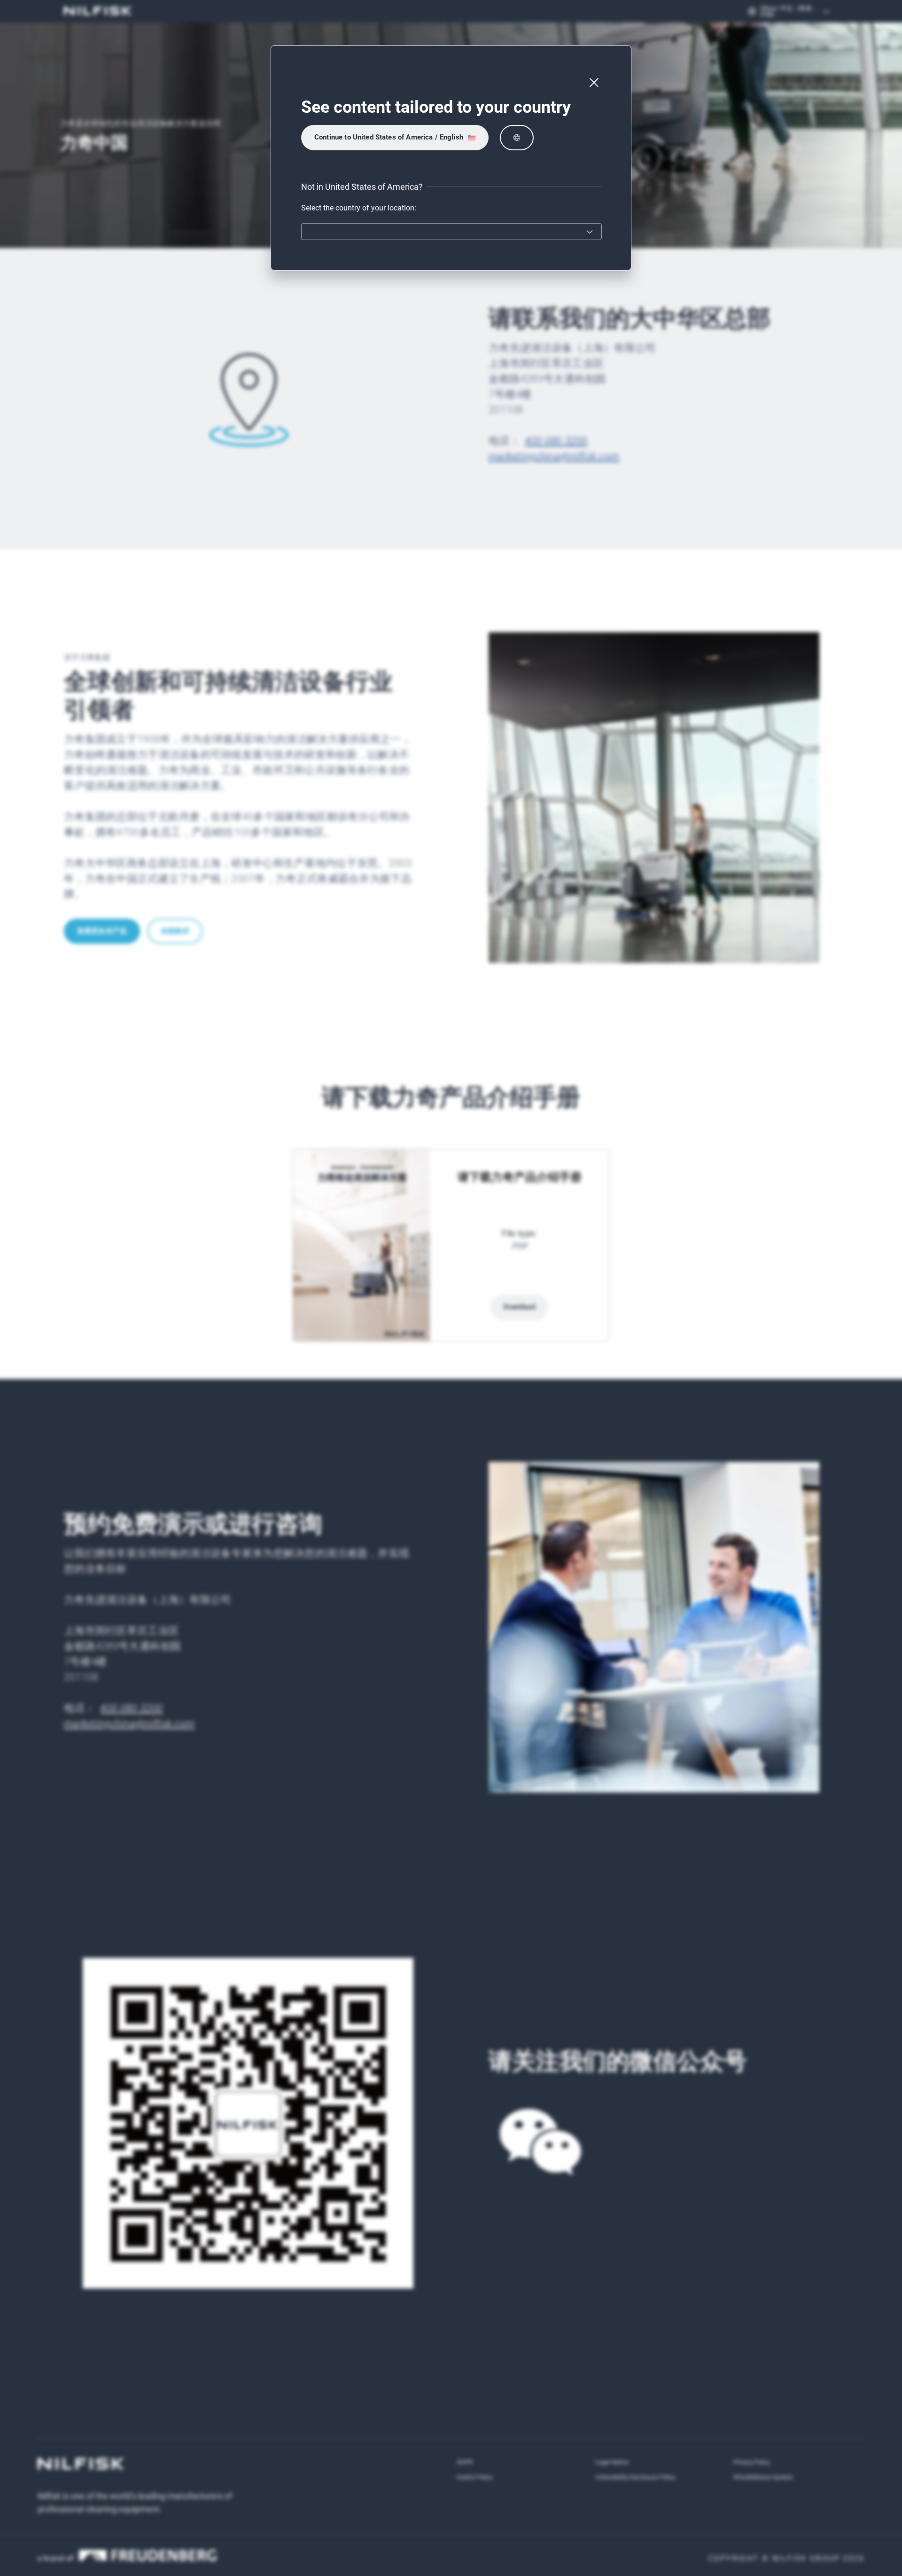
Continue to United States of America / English (389, 137)
